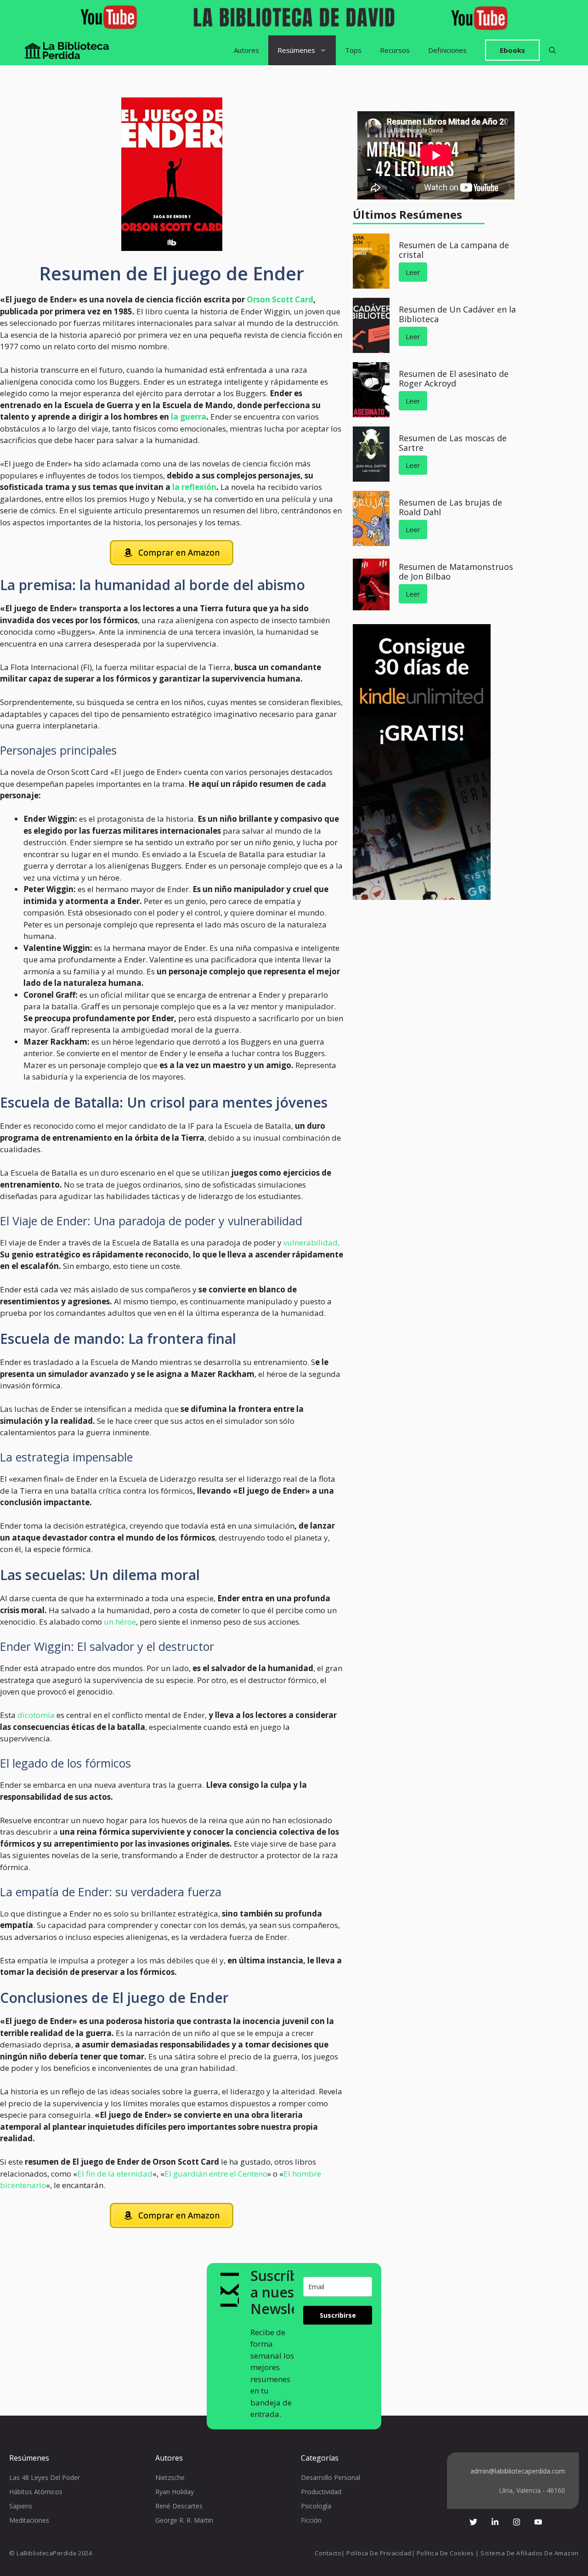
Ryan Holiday (175, 2492)
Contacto (328, 2553)
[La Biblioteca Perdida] (67, 50)
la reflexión (193, 487)
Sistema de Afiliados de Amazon (530, 2553)
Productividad (321, 2492)
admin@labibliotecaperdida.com (518, 2471)
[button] (552, 50)
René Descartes (179, 2506)
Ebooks (512, 50)
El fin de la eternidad (115, 2174)
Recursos (395, 50)
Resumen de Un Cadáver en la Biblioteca (457, 314)
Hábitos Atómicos (36, 2492)
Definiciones (447, 50)
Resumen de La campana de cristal (454, 250)
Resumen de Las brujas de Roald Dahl (450, 507)
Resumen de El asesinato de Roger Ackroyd (454, 379)
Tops (353, 50)
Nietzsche (170, 2477)
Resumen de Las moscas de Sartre (453, 443)
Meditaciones (29, 2520)
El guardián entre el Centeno (216, 2174)
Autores (246, 50)
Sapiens (21, 2506)
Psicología (316, 2506)
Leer (413, 272)
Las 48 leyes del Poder (45, 2477)
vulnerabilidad (311, 1243)
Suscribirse (338, 2315)
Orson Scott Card (280, 299)
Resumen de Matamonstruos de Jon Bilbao (456, 572)
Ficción (311, 2520)
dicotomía (36, 1715)
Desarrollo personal (331, 2477)
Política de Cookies (445, 2553)
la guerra (189, 417)
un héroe (120, 1622)
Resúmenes (296, 50)
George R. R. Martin (184, 2520)
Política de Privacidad (379, 2553)
